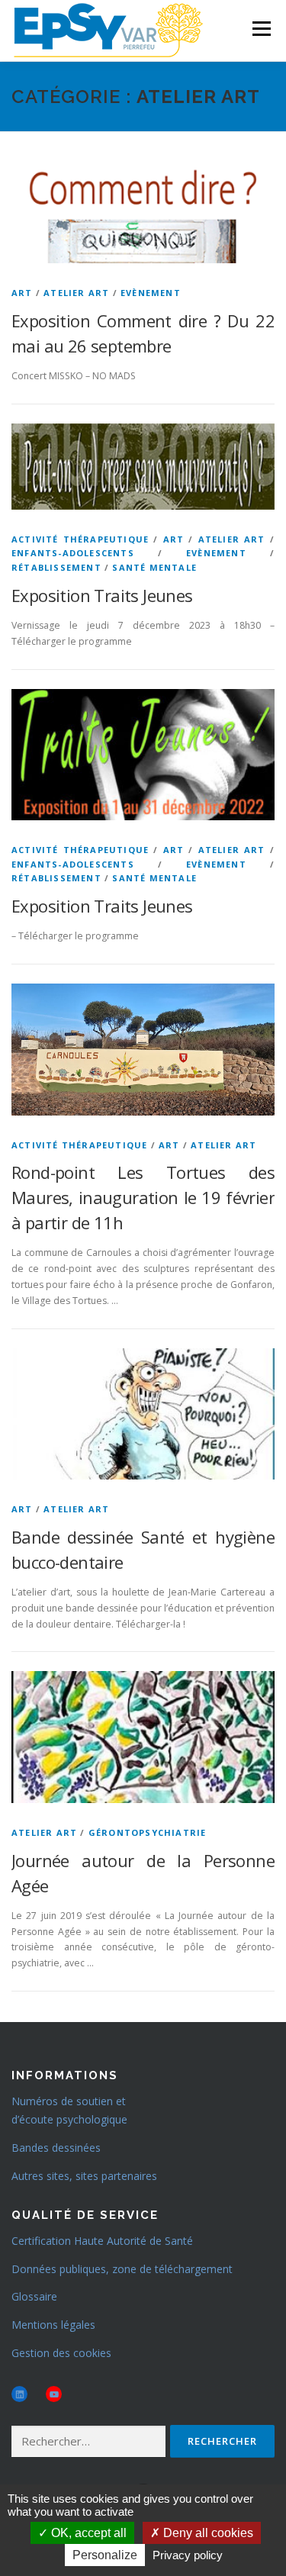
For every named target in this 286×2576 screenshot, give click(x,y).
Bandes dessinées (56, 2148)
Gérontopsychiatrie (148, 1832)
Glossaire (34, 2296)
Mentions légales (53, 2325)
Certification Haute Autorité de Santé (102, 2241)
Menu (260, 29)
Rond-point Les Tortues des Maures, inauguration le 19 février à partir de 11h (143, 1197)
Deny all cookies (207, 2533)
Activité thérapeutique (80, 539)
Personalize (105, 2555)
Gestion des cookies (61, 2353)
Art (22, 293)
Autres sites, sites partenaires (84, 2176)
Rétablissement (56, 567)
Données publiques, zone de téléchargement (122, 2269)
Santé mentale (154, 567)
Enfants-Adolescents (73, 553)
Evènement (151, 293)
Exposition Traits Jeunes (102, 595)
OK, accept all (87, 2533)
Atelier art (76, 293)
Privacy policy (188, 2555)
